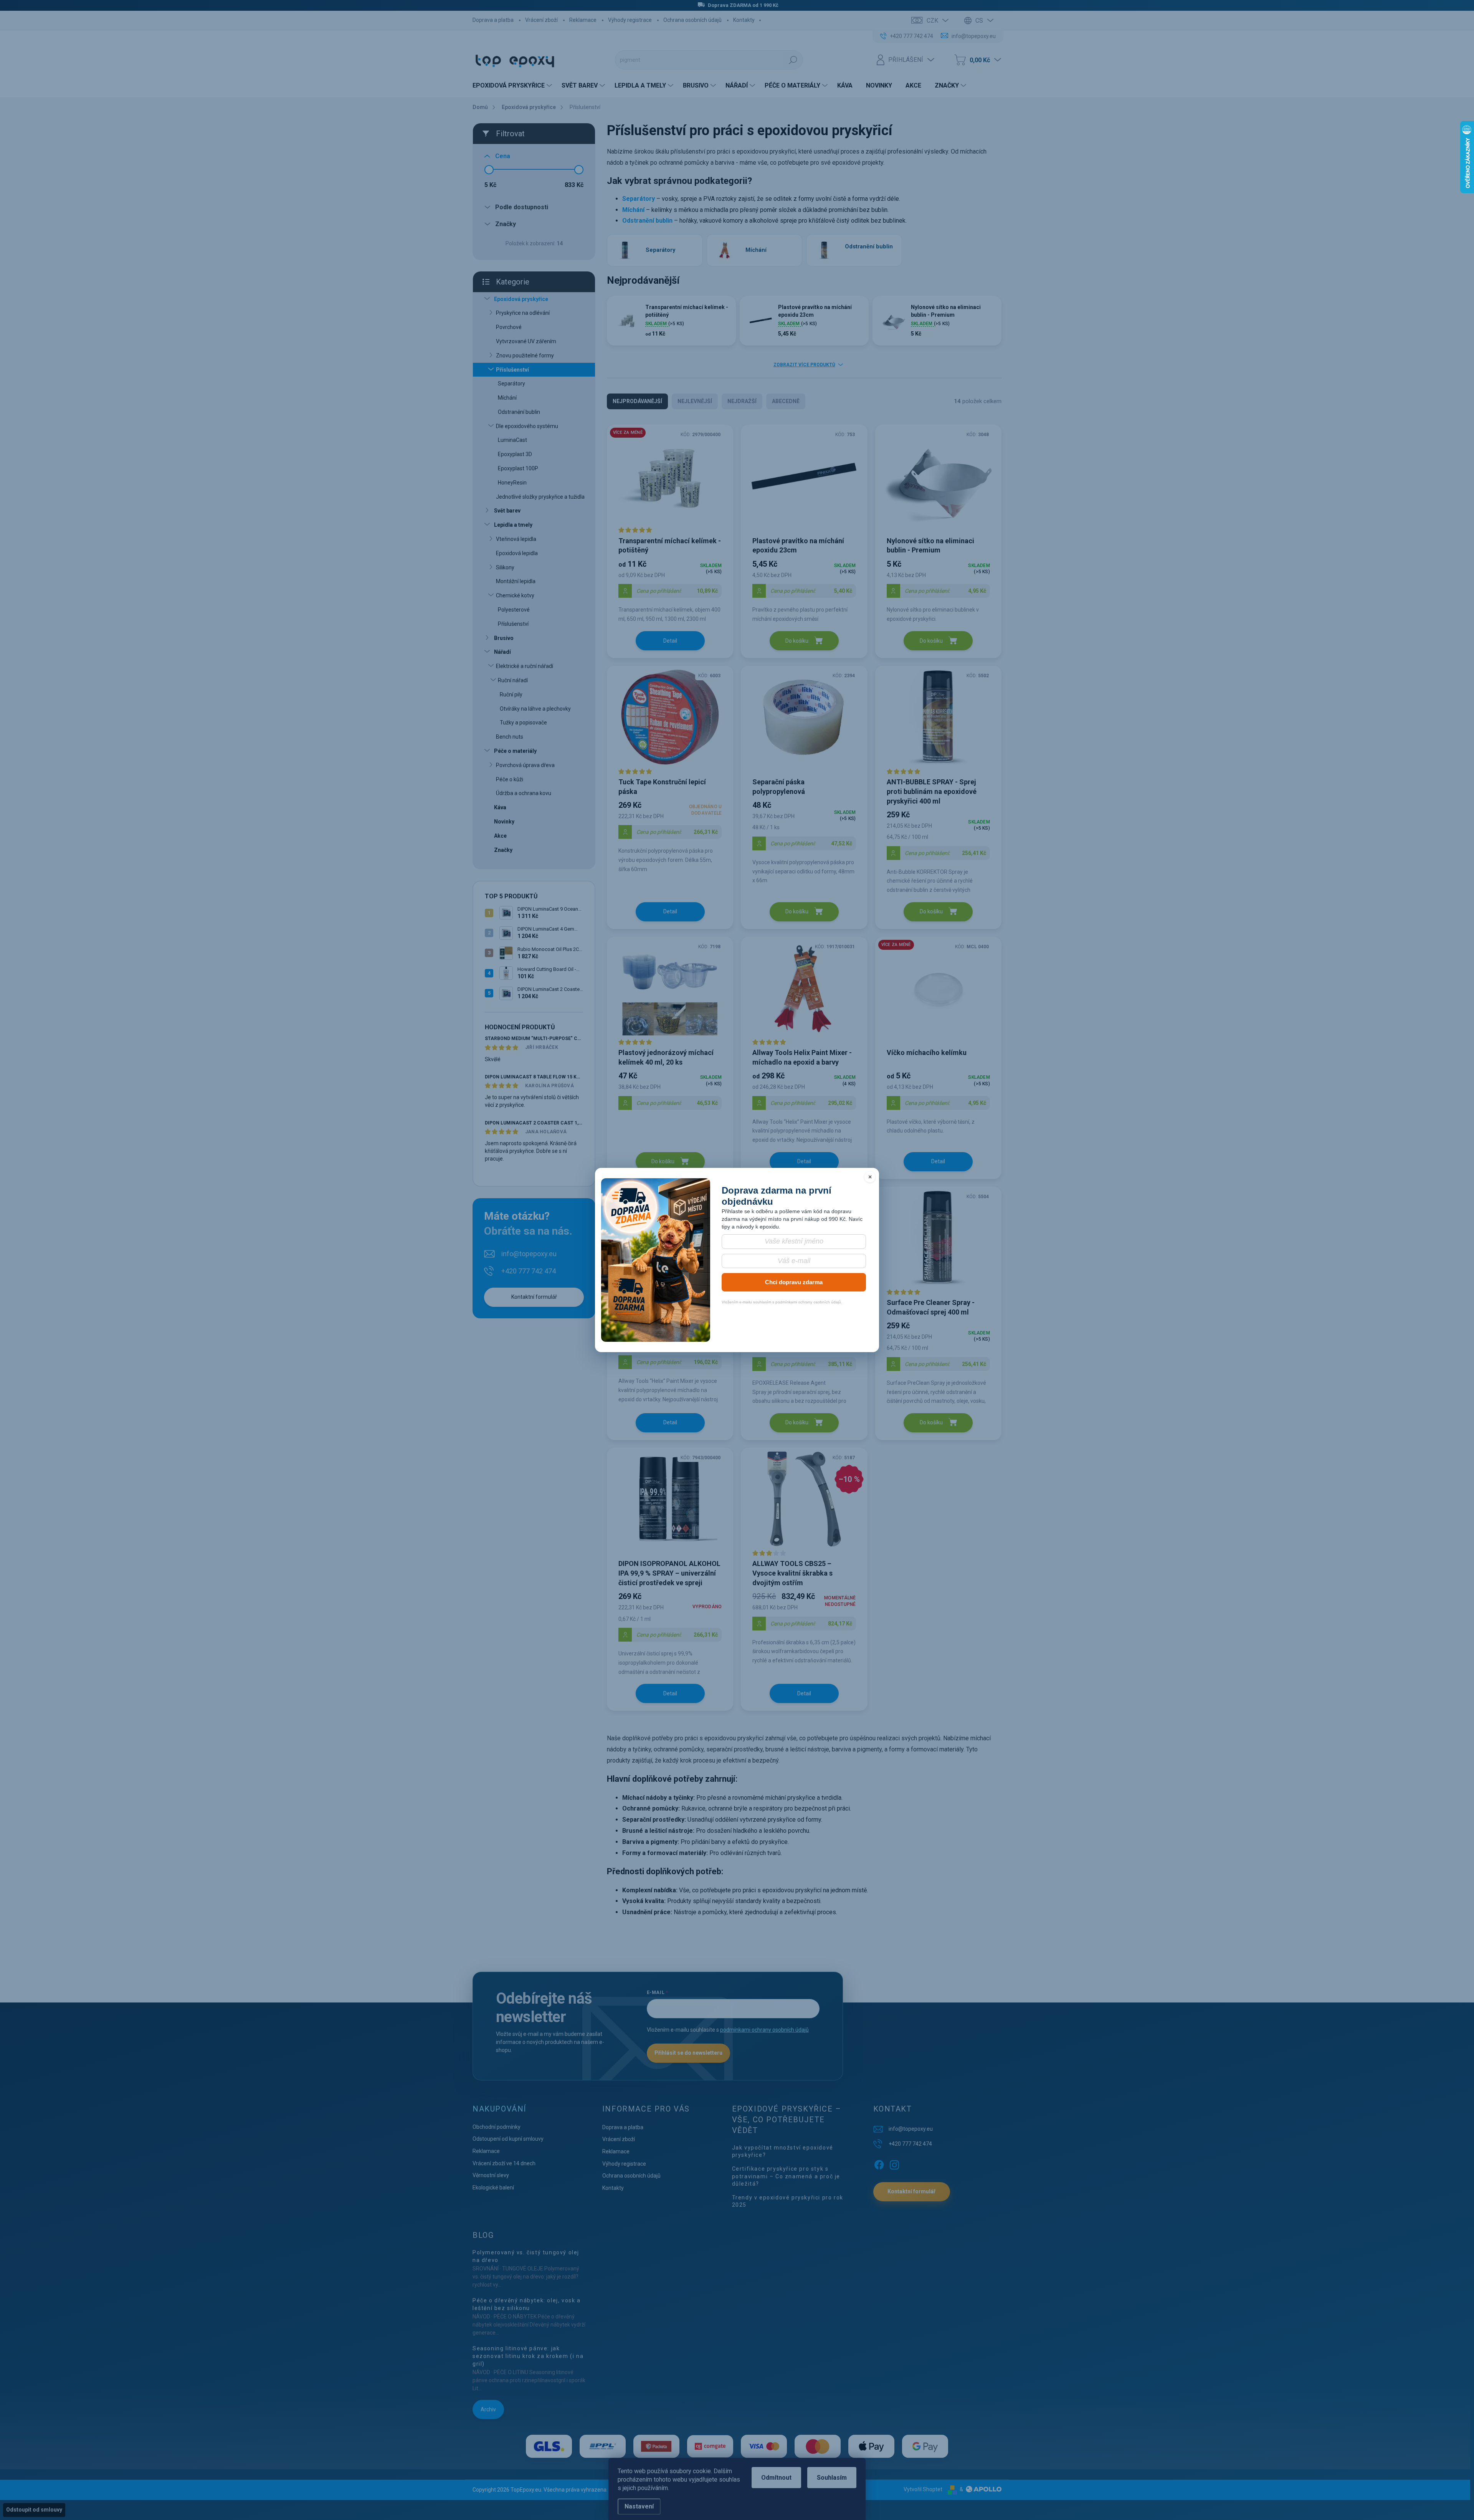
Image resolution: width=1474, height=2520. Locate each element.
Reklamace (583, 20)
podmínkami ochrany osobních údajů (764, 2030)
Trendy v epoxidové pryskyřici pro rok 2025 (788, 2201)
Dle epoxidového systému (527, 426)
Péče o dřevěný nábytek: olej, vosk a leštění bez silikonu (527, 2304)
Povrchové (509, 327)
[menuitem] (513, 86)
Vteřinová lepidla (516, 539)
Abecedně (786, 401)
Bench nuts (510, 737)
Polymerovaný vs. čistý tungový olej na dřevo (526, 2256)
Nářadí (502, 652)
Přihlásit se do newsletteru (688, 2053)
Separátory (511, 384)
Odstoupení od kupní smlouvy (508, 2139)
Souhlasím (832, 2478)
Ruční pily (511, 694)
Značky (503, 850)
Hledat (793, 60)
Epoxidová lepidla (517, 553)
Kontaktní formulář (534, 1297)
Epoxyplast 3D (515, 454)
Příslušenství (512, 370)
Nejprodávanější (637, 401)
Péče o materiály (515, 751)
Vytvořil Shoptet (923, 2489)
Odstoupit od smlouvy (34, 2510)
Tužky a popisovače (523, 723)
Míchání (507, 398)
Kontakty (744, 20)
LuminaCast (512, 440)
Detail (670, 641)
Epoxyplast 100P (518, 468)
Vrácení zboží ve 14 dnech (504, 2163)
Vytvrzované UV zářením (526, 341)
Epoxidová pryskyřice (521, 299)
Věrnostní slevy (491, 2175)
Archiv (488, 2409)
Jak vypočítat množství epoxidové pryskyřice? (783, 2151)
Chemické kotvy (515, 595)
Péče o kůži (510, 779)
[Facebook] (879, 2163)
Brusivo (504, 638)
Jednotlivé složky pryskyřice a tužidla (540, 497)
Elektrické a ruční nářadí (525, 666)
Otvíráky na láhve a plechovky (535, 709)
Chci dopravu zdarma (794, 1282)
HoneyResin (512, 483)
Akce (500, 836)
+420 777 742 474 (529, 1271)
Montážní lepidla (516, 581)
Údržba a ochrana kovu (524, 793)
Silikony (505, 567)
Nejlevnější (695, 401)
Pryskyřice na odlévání (523, 313)
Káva (500, 807)
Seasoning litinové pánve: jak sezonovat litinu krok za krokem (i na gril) (528, 2356)
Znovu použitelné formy (525, 356)
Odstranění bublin (519, 412)
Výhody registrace (630, 20)
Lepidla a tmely (513, 525)
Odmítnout (776, 2478)
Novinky (504, 822)
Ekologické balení (493, 2188)
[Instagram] (894, 2163)
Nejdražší (742, 401)
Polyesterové (514, 610)
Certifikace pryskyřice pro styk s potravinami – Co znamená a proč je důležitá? (786, 2176)
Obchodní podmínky (497, 2127)
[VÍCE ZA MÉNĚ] (670, 480)
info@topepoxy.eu (529, 1254)
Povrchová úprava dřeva (525, 765)
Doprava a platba (493, 20)
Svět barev (507, 511)
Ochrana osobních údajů (692, 20)
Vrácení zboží (541, 20)
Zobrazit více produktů (804, 365)
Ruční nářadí (513, 680)
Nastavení (639, 2506)
